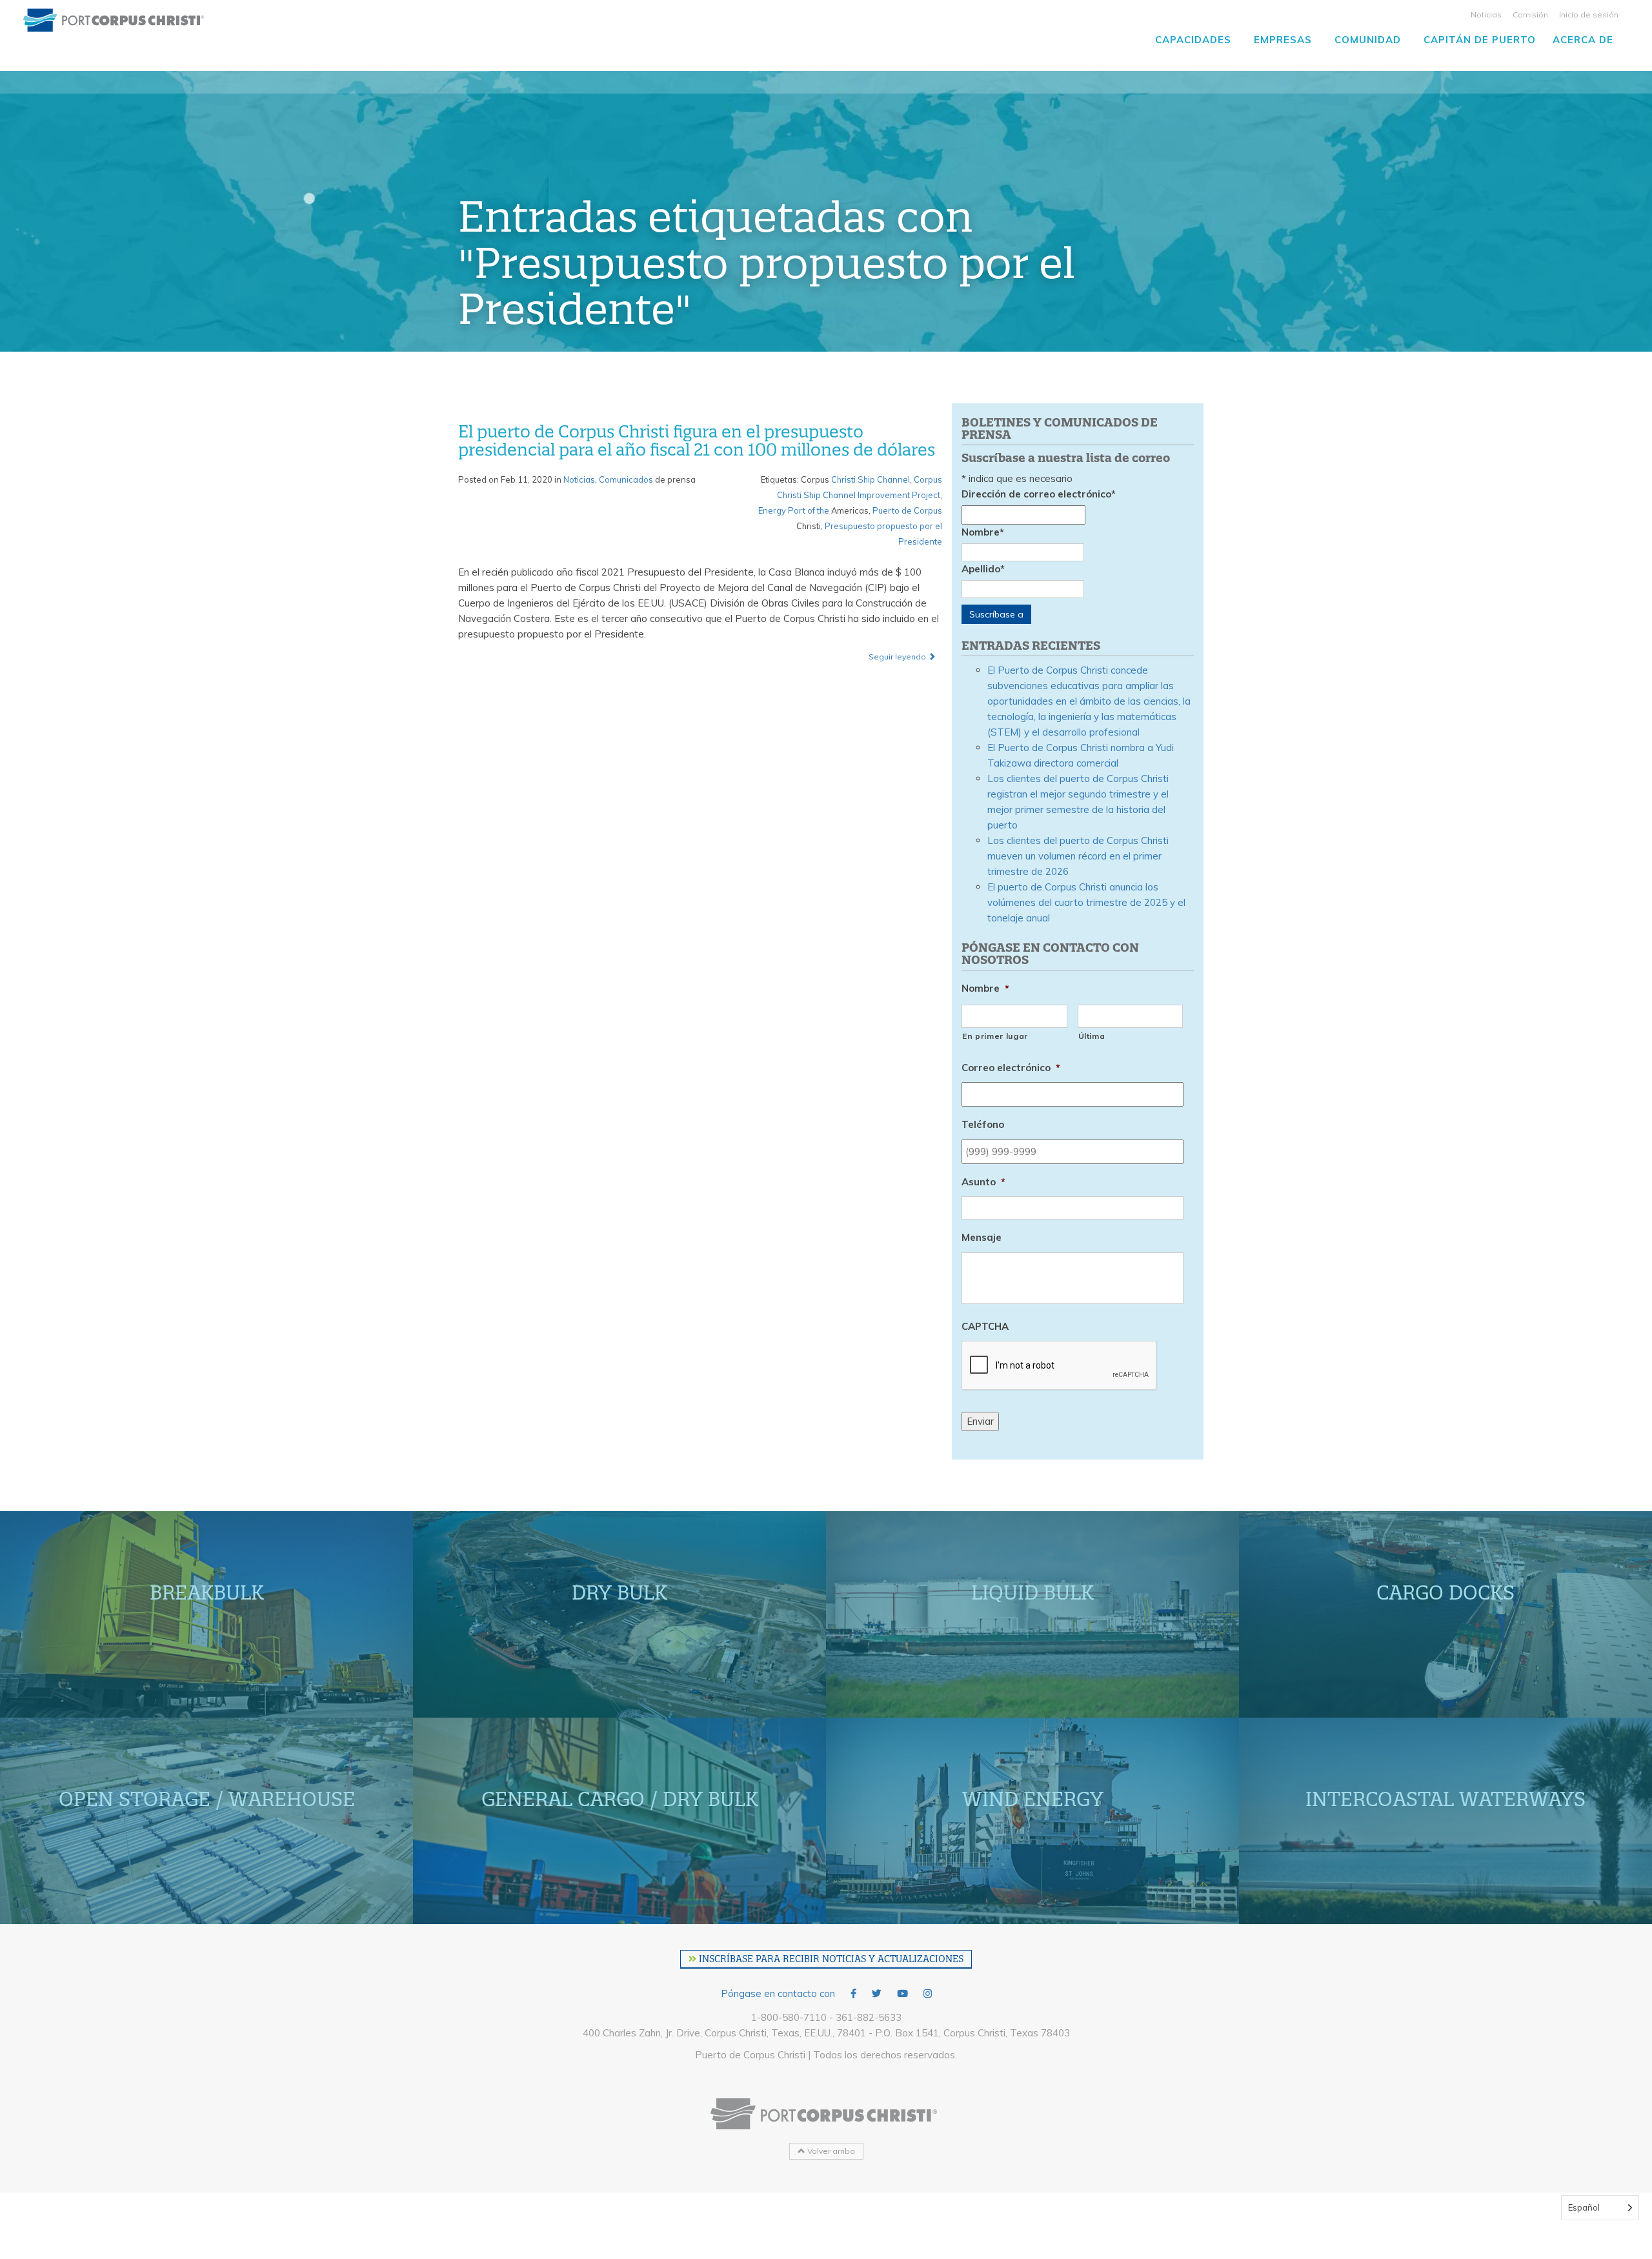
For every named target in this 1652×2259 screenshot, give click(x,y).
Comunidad (1368, 40)
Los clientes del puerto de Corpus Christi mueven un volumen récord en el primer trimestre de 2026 (1078, 856)
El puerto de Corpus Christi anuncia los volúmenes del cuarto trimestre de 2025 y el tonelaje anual (1086, 902)
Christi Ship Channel (871, 479)
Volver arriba (830, 2151)
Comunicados (626, 479)
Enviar (980, 1421)
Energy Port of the (794, 510)
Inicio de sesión (1589, 15)
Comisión (1530, 15)
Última (1092, 1036)
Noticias (1486, 15)
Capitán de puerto (1480, 40)
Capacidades (1193, 40)
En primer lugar (995, 1036)
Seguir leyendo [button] (898, 657)
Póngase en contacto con (778, 1993)
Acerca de (1583, 40)
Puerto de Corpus (907, 510)
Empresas (1283, 40)
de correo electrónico (1039, 494)
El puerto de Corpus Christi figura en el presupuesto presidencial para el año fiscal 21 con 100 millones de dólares (697, 441)
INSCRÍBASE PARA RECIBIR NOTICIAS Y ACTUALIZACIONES (830, 1959)
